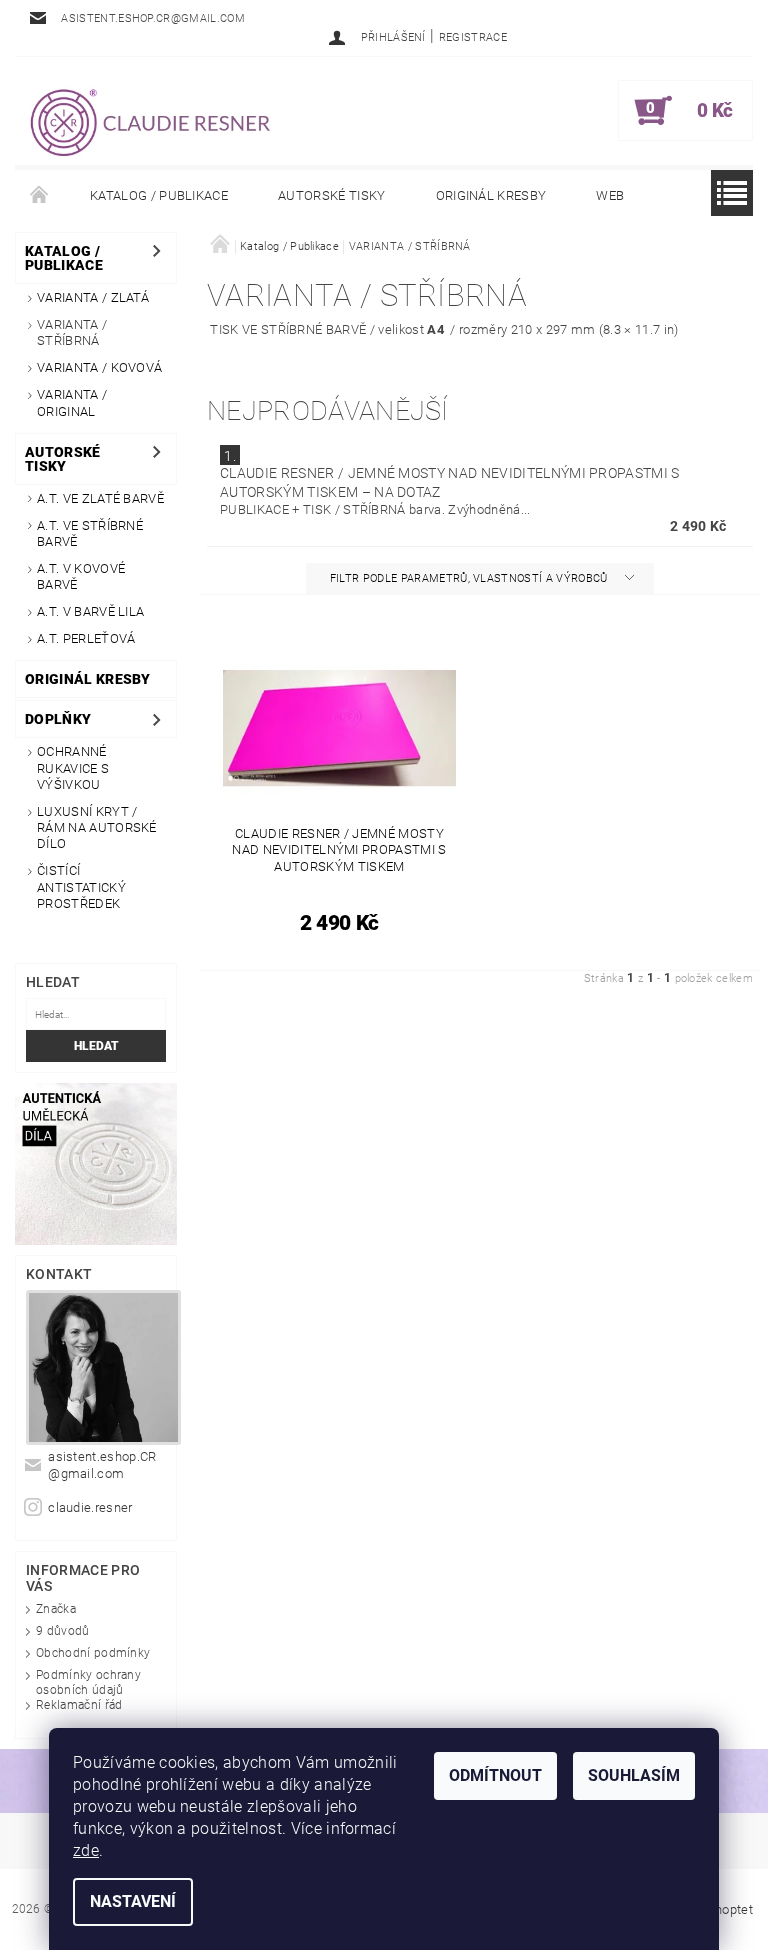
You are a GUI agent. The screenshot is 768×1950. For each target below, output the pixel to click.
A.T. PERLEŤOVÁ (86, 638)
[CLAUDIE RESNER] (148, 121)
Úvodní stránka (40, 196)
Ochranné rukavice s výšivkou (73, 768)
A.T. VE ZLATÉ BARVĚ (100, 498)
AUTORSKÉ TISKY (331, 195)
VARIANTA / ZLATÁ (93, 297)
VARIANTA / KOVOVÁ (99, 367)
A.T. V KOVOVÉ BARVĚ (81, 576)
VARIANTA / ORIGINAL (72, 402)
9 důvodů (63, 1631)
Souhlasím (634, 1775)
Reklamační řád (79, 1705)
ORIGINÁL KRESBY (491, 195)
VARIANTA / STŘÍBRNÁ (72, 332)
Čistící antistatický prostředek (81, 887)
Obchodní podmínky (93, 1653)
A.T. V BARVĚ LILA (90, 611)
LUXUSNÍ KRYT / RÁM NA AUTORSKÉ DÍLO (97, 828)
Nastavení (133, 1901)
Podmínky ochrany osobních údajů (88, 1682)
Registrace (473, 37)
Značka (56, 1609)
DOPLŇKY (58, 719)
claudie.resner (90, 1507)
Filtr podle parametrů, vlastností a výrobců (470, 578)
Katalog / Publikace (159, 195)
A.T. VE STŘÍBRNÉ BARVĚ (90, 533)
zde (86, 1850)
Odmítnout (495, 1775)
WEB (610, 195)
